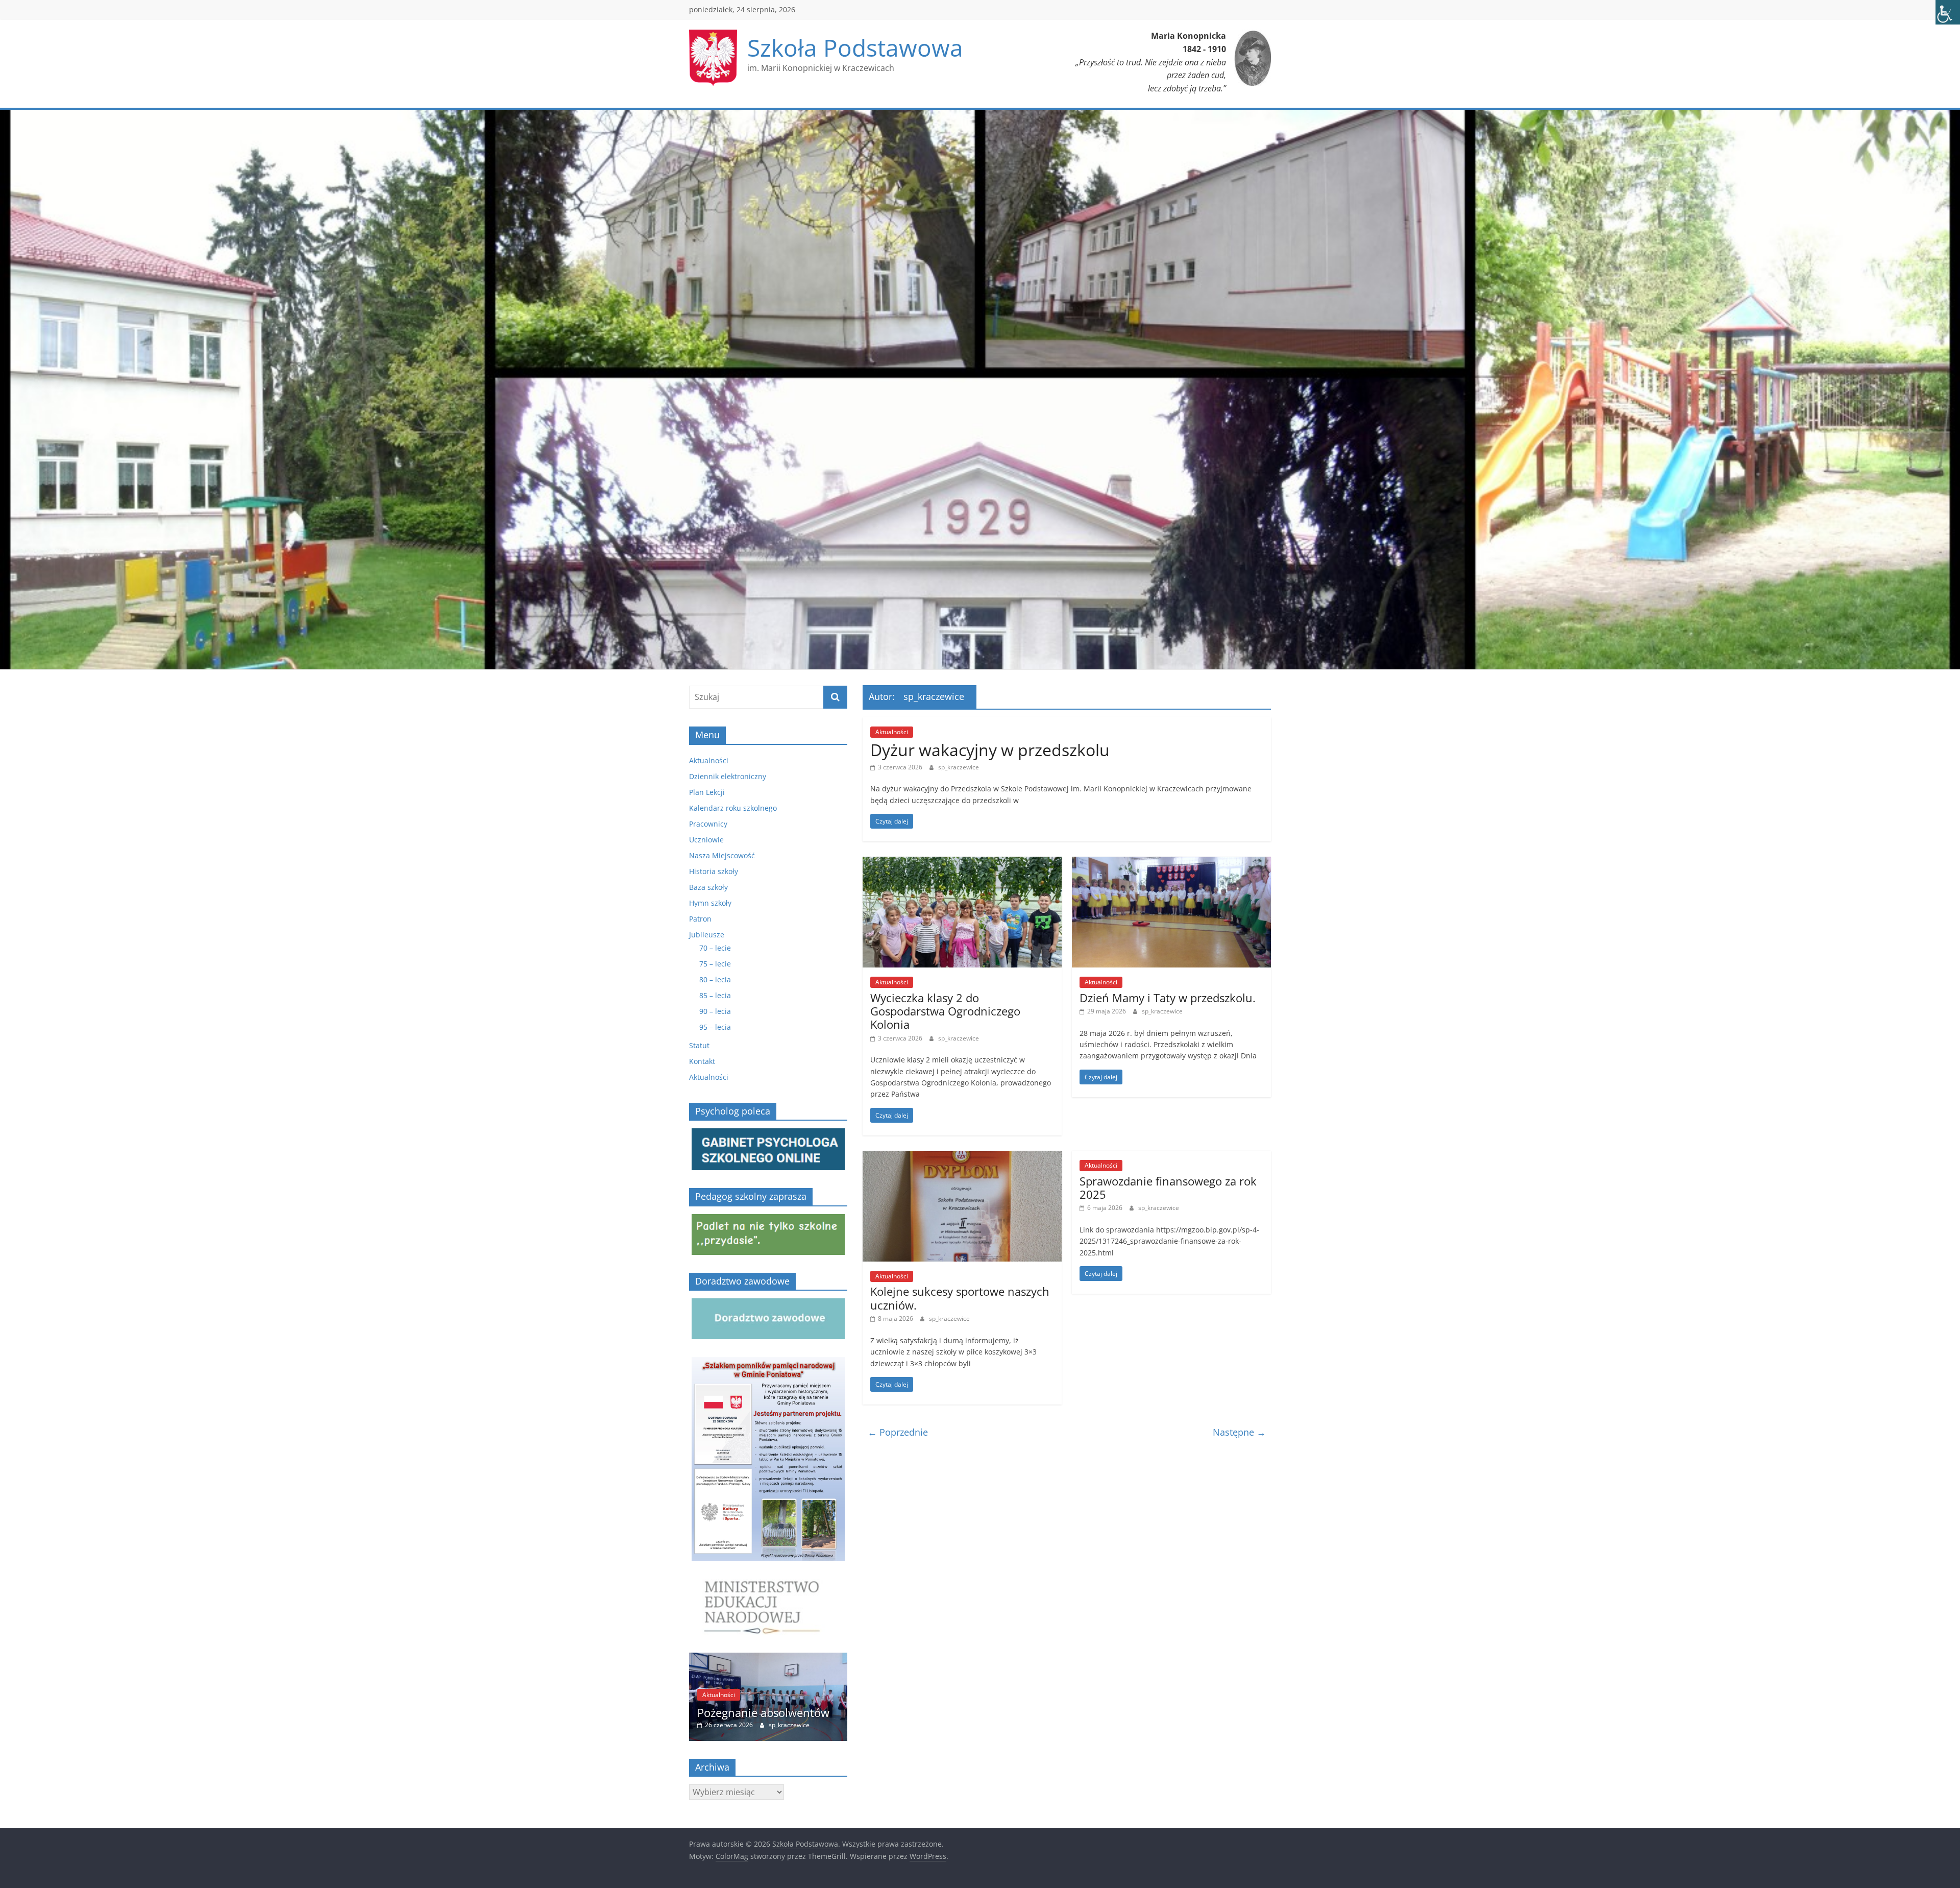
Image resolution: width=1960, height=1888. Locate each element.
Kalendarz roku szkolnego (733, 808)
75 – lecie (715, 964)
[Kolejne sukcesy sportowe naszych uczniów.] (962, 1157)
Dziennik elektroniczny (728, 776)
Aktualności (892, 732)
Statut (699, 1045)
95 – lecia (715, 1027)
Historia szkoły (714, 871)
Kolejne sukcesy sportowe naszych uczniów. (960, 1298)
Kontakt (702, 1061)
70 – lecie (715, 948)
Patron (700, 919)
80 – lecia (715, 979)
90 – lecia (715, 1011)
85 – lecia (715, 995)
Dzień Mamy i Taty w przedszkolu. (1168, 998)
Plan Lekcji (707, 792)
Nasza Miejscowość (722, 855)
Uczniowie (706, 840)
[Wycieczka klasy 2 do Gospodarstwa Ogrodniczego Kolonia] (962, 863)
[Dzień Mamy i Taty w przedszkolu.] (1171, 863)
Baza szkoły (708, 887)
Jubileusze (707, 935)
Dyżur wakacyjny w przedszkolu (990, 750)
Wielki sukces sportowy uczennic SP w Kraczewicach (771, 1705)
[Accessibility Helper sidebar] (1948, 12)
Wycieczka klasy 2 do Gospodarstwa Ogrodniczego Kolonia (945, 1011)
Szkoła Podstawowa (855, 47)
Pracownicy (708, 824)
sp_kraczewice (959, 767)
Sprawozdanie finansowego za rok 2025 (1168, 1188)
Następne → (1239, 1432)
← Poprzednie (898, 1432)
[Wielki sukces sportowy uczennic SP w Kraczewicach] (768, 1658)
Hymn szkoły (710, 903)
